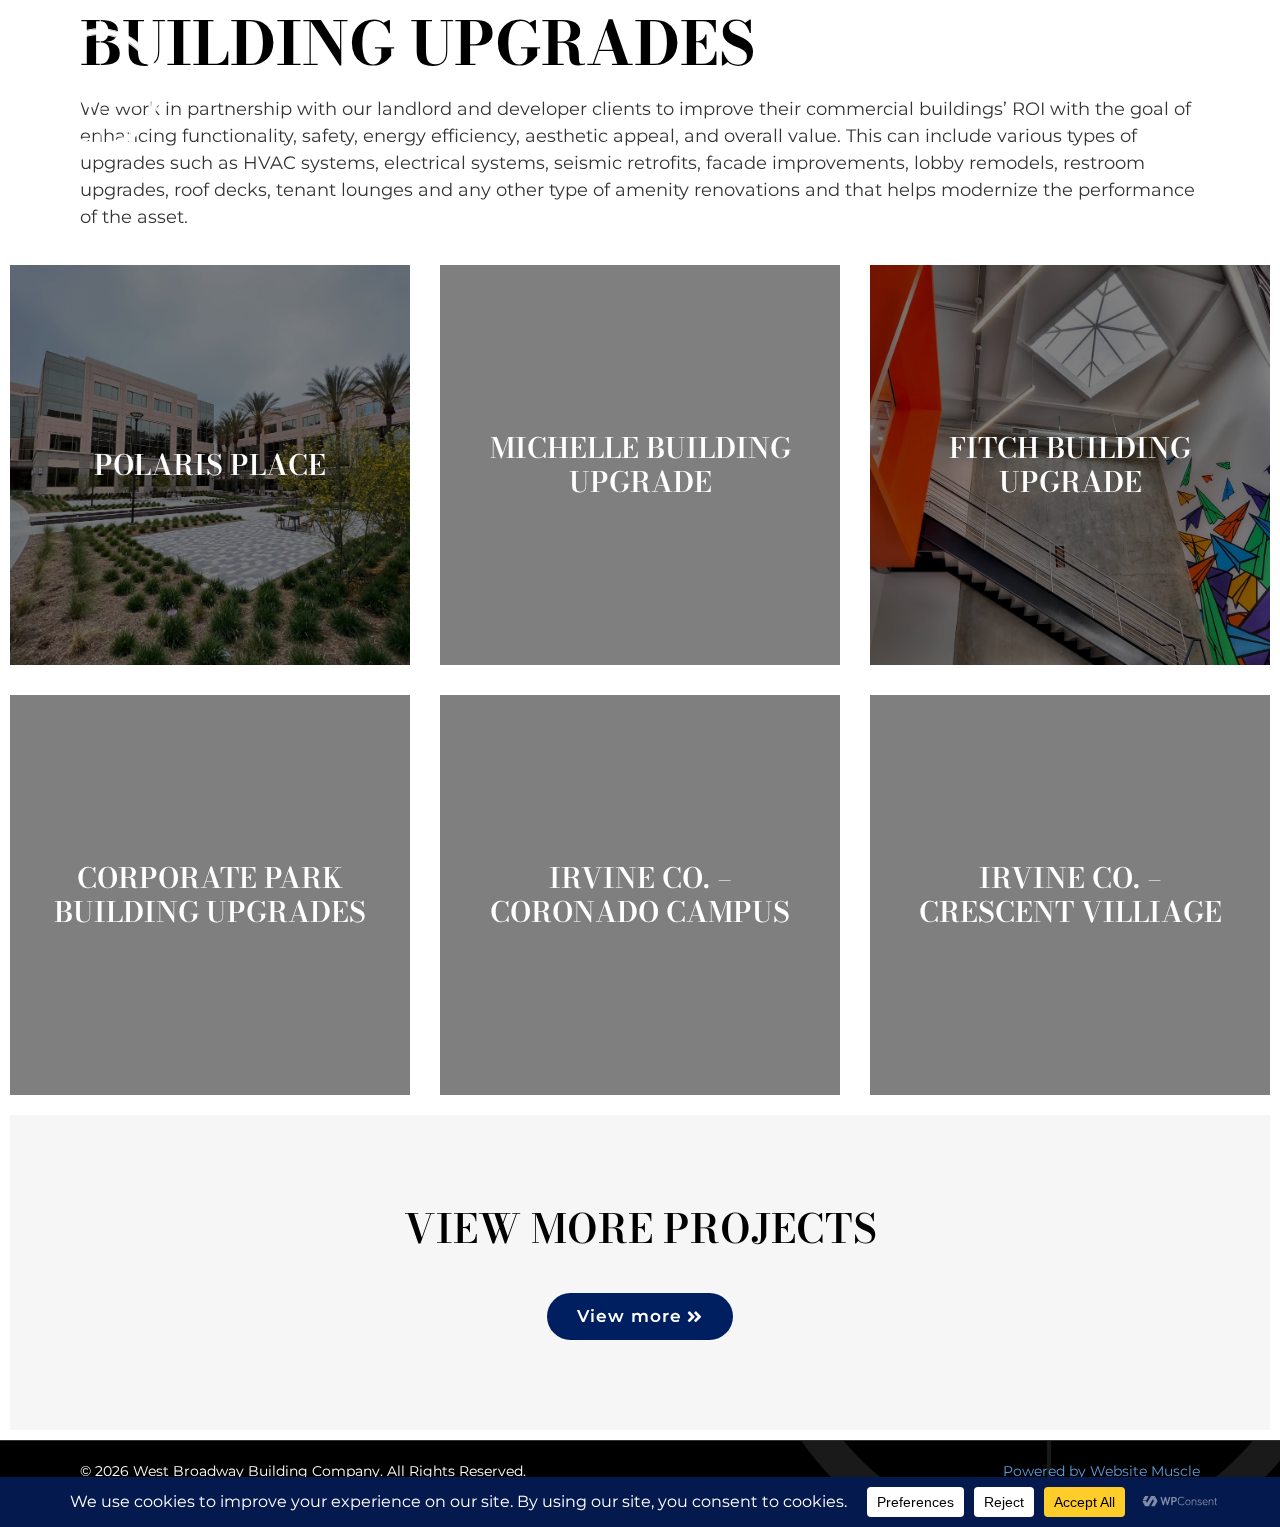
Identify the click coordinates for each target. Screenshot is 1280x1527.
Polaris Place (210, 464)
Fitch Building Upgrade (1070, 464)
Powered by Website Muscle (1101, 1471)
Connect (1179, 88)
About (742, 88)
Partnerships (1015, 88)
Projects (873, 88)
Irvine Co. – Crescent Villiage (1070, 894)
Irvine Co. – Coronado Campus (640, 894)
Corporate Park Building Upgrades (210, 894)
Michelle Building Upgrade (640, 464)
